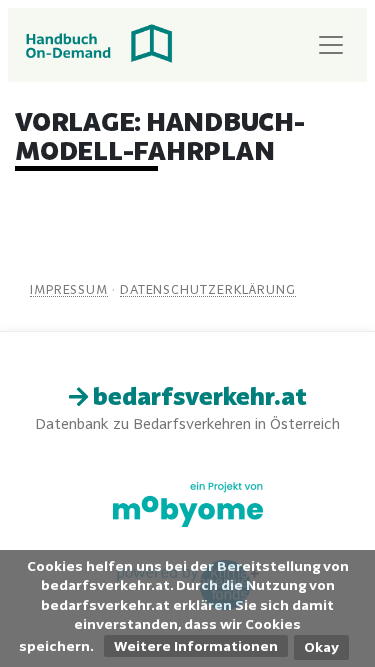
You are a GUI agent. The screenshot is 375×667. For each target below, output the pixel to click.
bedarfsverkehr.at (197, 396)
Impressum (69, 289)
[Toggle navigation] (331, 45)
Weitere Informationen (196, 646)
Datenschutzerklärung (208, 289)
